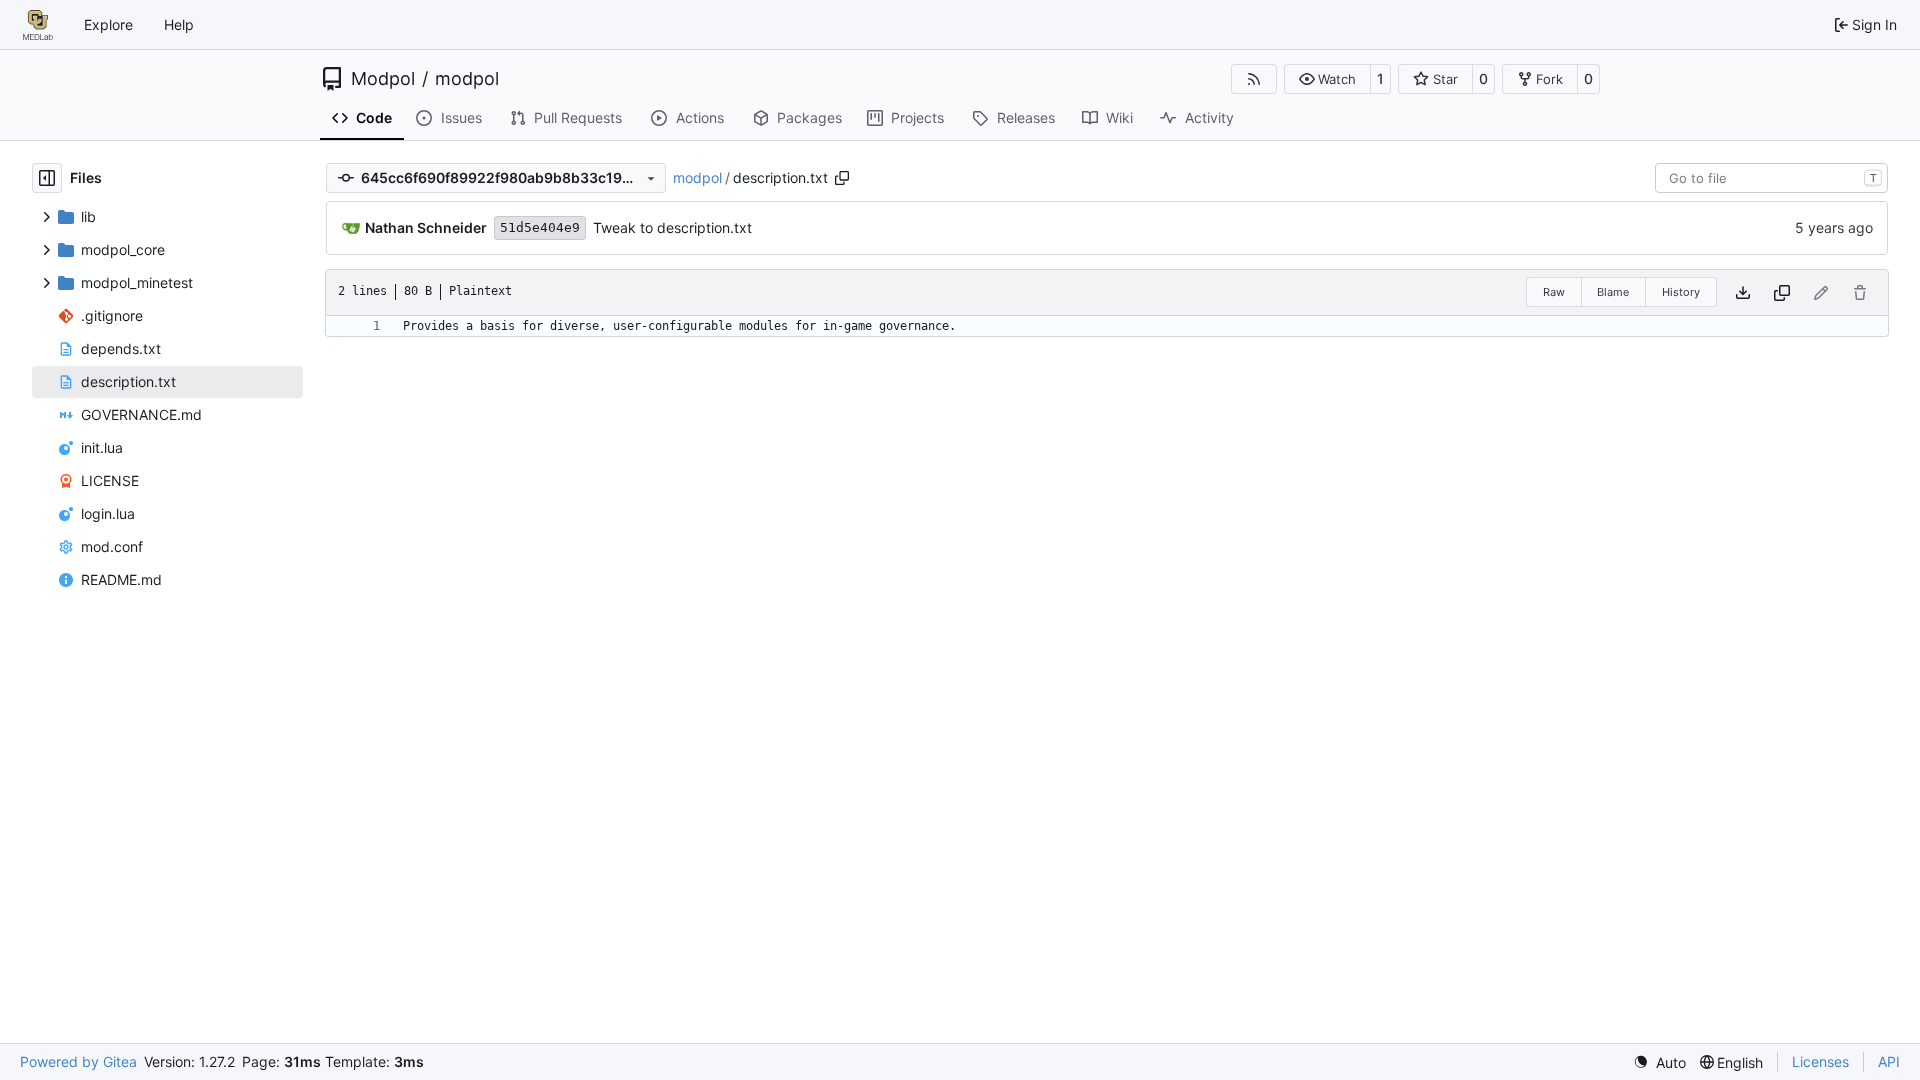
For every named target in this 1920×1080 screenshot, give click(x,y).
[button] (1327, 79)
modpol (467, 79)
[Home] (38, 25)
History (1681, 292)
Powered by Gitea (78, 1061)
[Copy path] (842, 178)
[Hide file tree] (47, 178)
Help (179, 24)
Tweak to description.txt (672, 227)
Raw (1554, 292)
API (1889, 1061)
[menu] (1659, 1062)
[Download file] (1743, 292)
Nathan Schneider (426, 227)
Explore (108, 24)
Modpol (383, 79)
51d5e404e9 (540, 227)
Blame (1613, 292)
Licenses (1820, 1061)
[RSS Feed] (1254, 79)
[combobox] (1771, 178)
